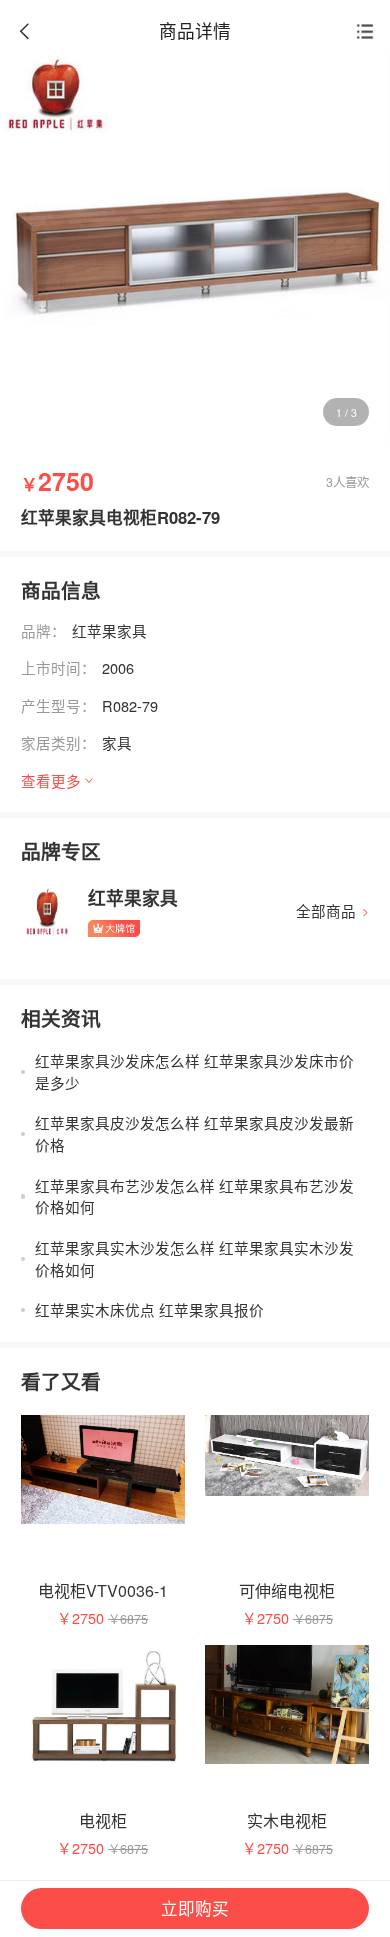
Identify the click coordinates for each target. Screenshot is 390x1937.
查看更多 (51, 780)
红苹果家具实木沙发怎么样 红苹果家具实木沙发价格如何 (194, 1258)
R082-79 (130, 705)
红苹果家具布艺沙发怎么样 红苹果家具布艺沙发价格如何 (194, 1196)
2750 (88, 1617)
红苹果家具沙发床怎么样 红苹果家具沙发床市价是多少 (194, 1071)
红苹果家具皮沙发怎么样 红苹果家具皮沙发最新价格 (194, 1133)
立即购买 (195, 1908)
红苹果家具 (109, 630)
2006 (118, 667)
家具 (117, 742)
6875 (134, 1619)
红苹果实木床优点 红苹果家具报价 (149, 1309)
